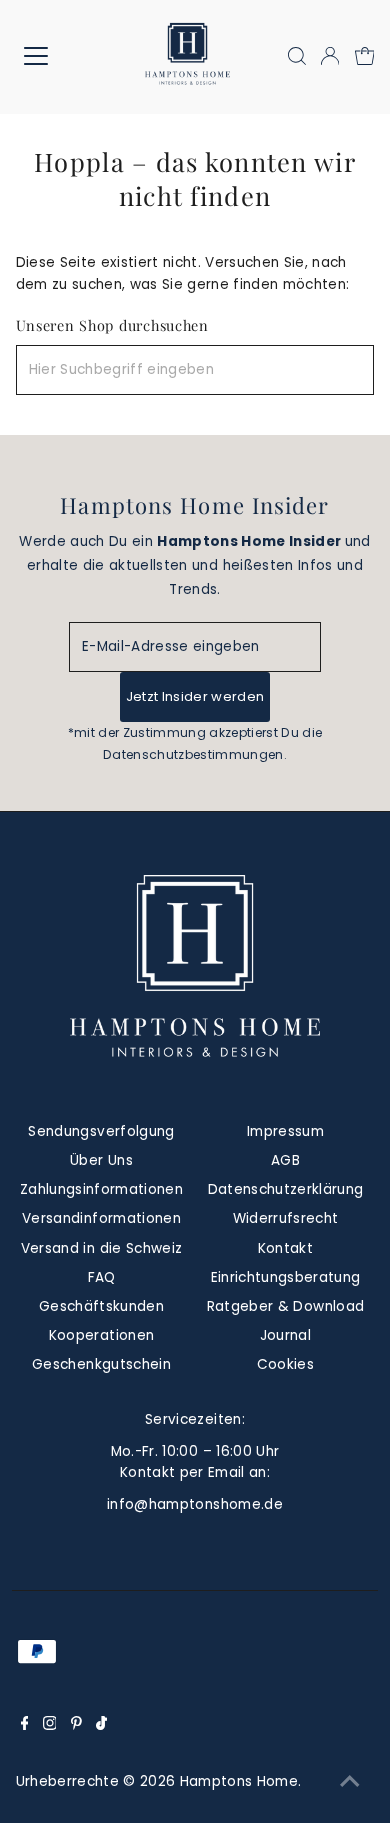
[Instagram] (50, 1726)
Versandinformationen (101, 1218)
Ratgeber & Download (285, 1306)
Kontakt (285, 1248)
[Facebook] (25, 1726)
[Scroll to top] (350, 1783)
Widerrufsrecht (286, 1218)
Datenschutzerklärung (286, 1189)
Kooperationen (101, 1335)
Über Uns (101, 1160)
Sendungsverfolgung (101, 1131)
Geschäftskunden (101, 1306)
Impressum (285, 1131)
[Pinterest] (76, 1726)
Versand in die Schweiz (101, 1248)
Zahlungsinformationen (101, 1189)
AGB (285, 1160)
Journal (285, 1335)
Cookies (285, 1364)
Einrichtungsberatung (286, 1277)
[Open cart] (365, 56)
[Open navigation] (51, 56)
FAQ (102, 1277)
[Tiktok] (101, 1726)
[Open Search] (297, 56)
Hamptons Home (239, 1781)
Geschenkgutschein (101, 1364)
